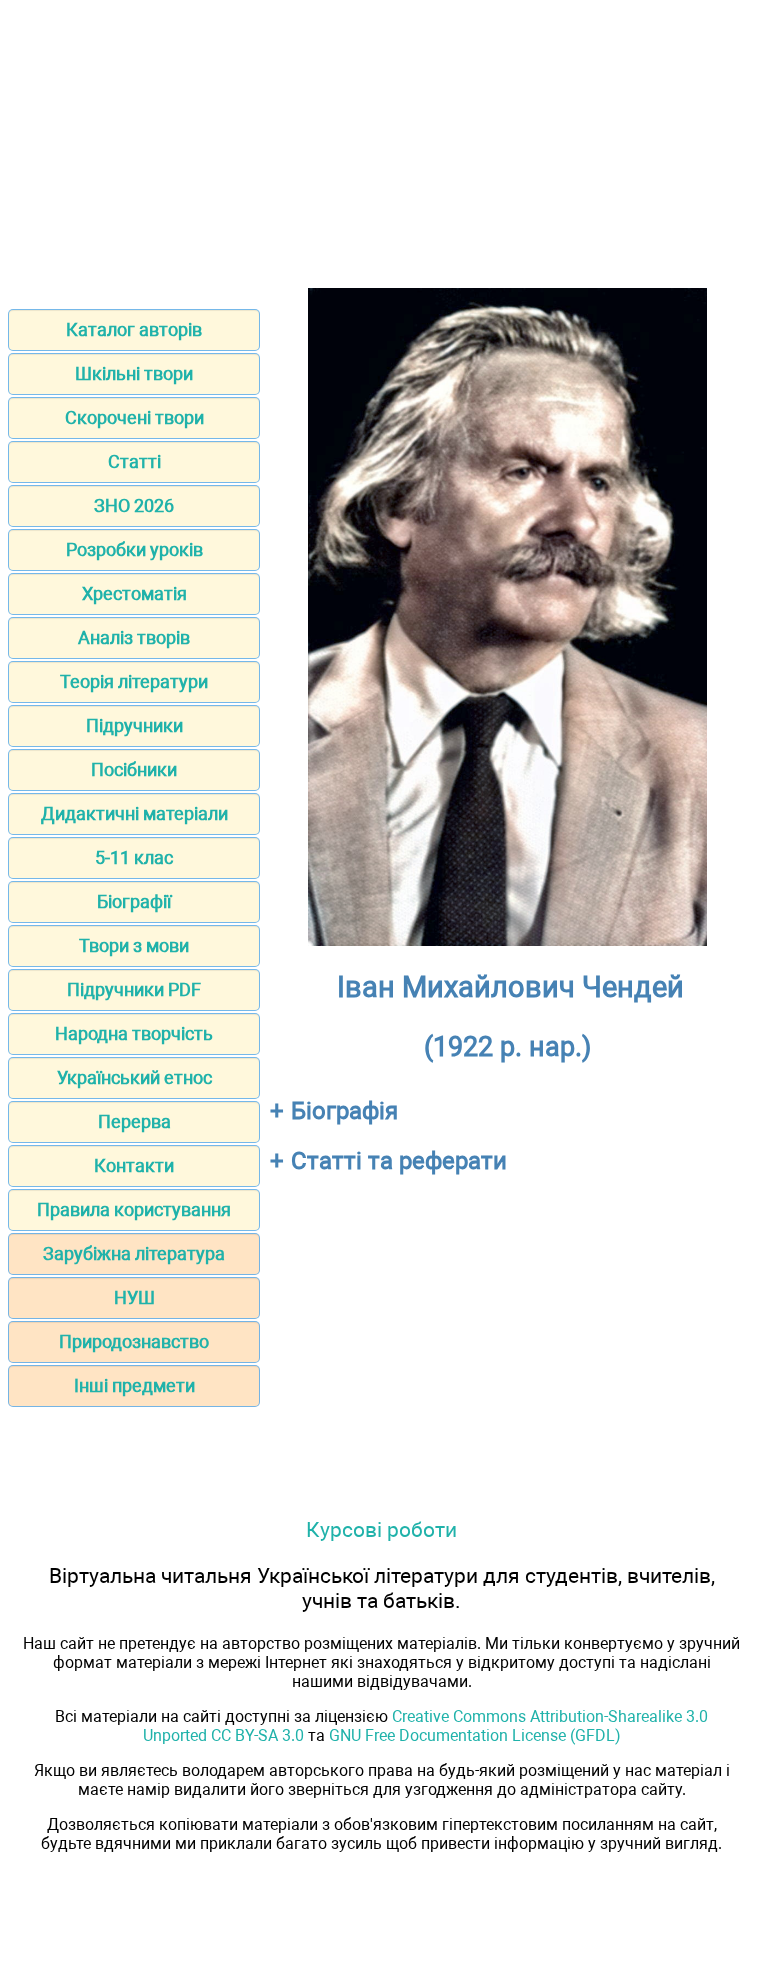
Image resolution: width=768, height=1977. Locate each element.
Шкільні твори (134, 373)
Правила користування (134, 1209)
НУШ (134, 1297)
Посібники (134, 769)
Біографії (134, 901)
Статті (134, 461)
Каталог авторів (134, 329)
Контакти (134, 1165)
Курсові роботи (381, 1529)
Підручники (134, 725)
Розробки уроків (134, 549)
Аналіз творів (134, 637)
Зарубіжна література (134, 1253)
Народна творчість (134, 1033)
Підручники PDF (134, 989)
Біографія (344, 1111)
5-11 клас (134, 857)
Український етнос (134, 1077)
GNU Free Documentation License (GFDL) (475, 1735)
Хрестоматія (134, 593)
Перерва (134, 1121)
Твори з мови (134, 945)
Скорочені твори (134, 417)
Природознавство (134, 1341)
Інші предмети (134, 1385)
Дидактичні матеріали (134, 813)
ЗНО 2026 (134, 505)
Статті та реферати (399, 1161)
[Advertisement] (384, 148)
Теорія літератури (134, 681)
